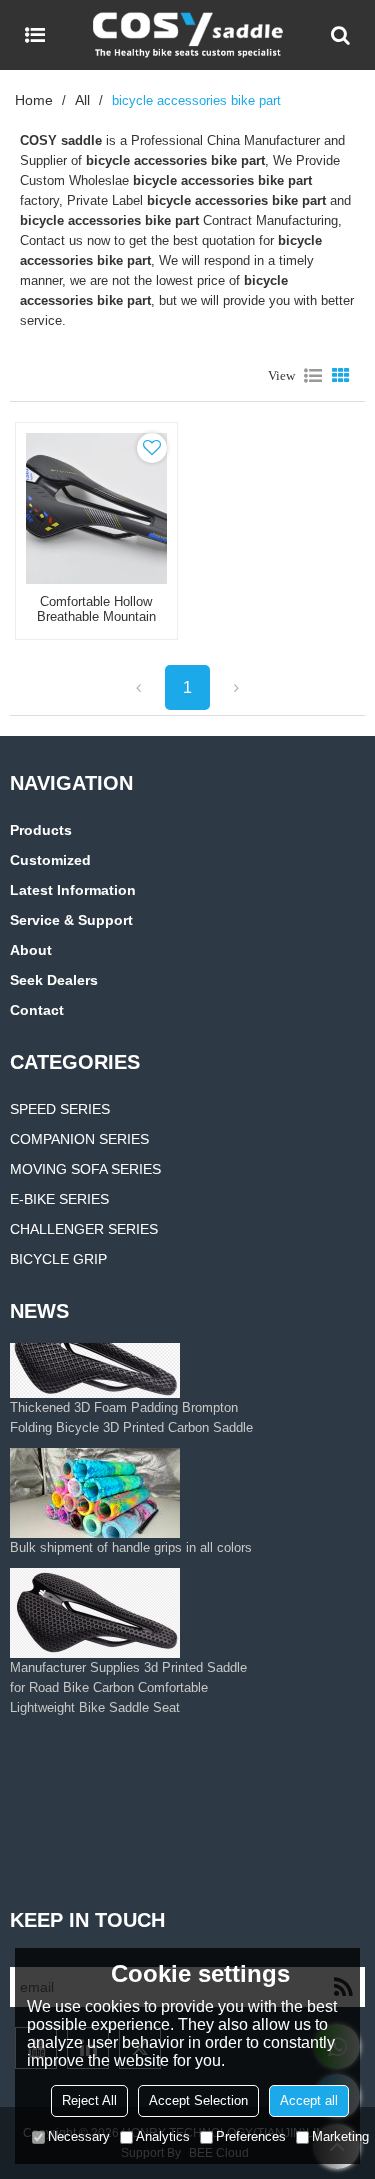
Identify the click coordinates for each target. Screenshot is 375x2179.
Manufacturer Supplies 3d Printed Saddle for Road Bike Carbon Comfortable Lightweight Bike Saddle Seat (128, 1693)
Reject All (89, 2100)
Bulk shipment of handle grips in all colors (131, 1553)
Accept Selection (198, 2100)
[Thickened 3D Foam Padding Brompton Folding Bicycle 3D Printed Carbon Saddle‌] (135, 1359)
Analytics (163, 2136)
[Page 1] (138, 687)
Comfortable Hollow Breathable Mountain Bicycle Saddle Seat (96, 616)
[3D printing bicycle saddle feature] (106, 1779)
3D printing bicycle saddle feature (106, 1833)
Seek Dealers (54, 980)
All (82, 100)
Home (34, 100)
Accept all (309, 2100)
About (31, 950)
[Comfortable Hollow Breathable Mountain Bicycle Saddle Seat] (96, 508)
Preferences (251, 2136)
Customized (50, 860)
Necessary (79, 2136)
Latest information (73, 890)
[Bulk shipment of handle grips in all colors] (131, 1499)
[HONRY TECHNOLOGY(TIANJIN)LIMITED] (187, 35)
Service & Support (71, 920)
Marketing (340, 2136)
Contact (37, 1010)
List (313, 376)
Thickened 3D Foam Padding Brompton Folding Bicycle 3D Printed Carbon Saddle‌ (131, 1423)
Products (41, 830)
